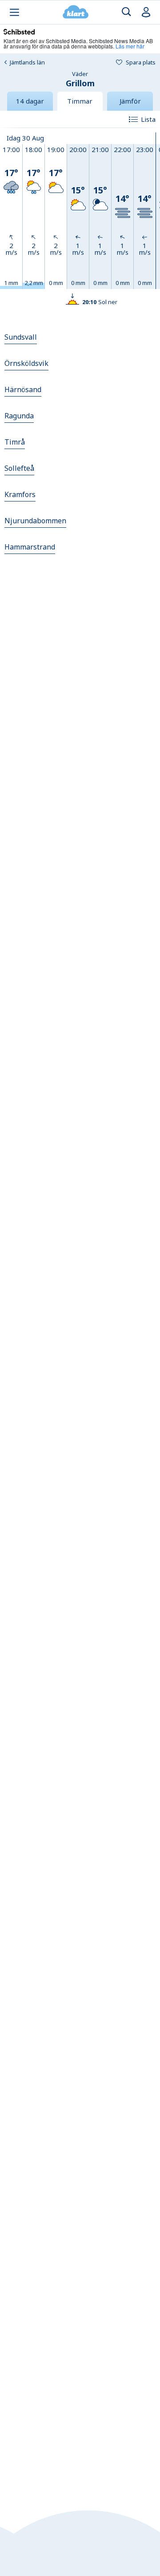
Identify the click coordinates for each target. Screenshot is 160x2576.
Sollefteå (19, 468)
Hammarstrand (30, 547)
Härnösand (23, 389)
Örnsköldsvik (26, 363)
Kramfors (20, 494)
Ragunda (19, 416)
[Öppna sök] (126, 12)
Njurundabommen (35, 521)
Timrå (15, 442)
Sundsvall (21, 337)
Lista (148, 119)
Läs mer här (130, 46)
